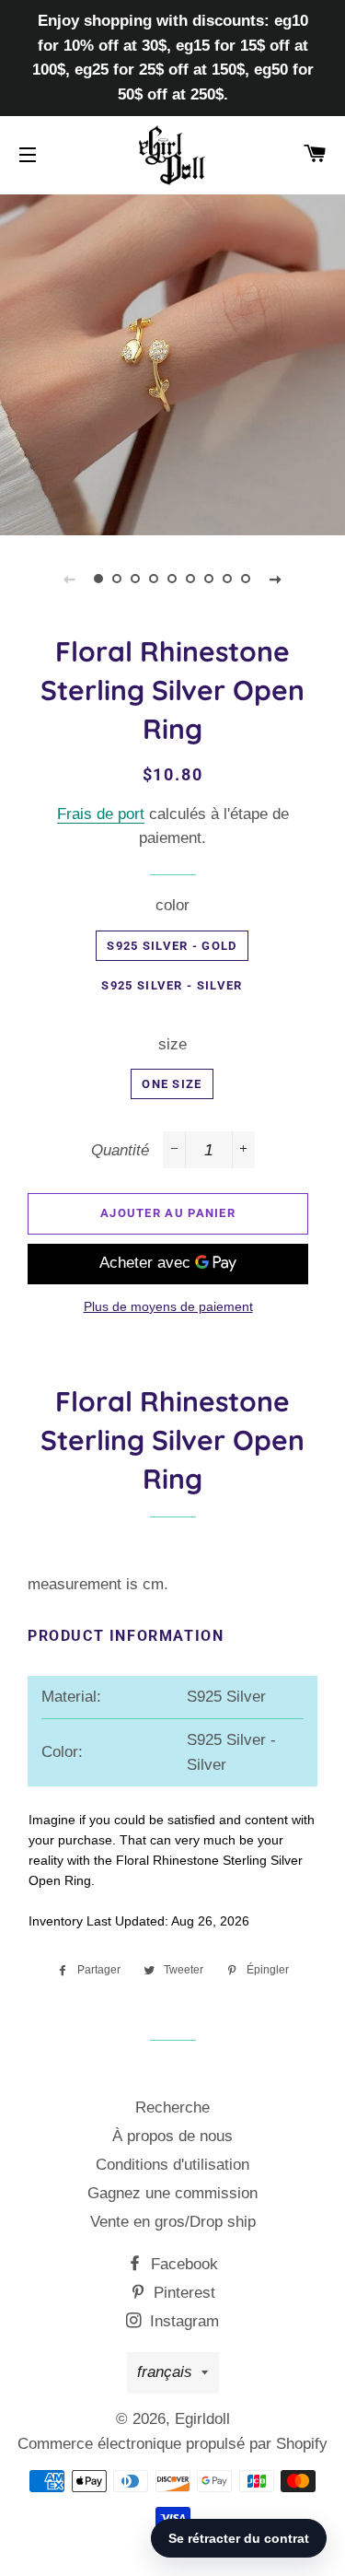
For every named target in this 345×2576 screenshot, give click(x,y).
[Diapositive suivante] (276, 579)
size (172, 1044)
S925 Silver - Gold (172, 946)
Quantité (120, 1150)
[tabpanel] (172, 363)
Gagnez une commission (172, 2193)
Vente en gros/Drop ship (173, 2222)
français (165, 2372)
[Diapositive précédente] (70, 579)
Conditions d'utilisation (172, 2165)
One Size (172, 1084)
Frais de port (101, 814)
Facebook (182, 2264)
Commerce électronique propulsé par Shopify (172, 2444)
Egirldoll (202, 2419)
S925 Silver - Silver (172, 985)
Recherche (172, 2108)
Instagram (182, 2321)
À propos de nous (172, 2136)
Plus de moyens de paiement (168, 1306)
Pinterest (182, 2293)
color (172, 905)
